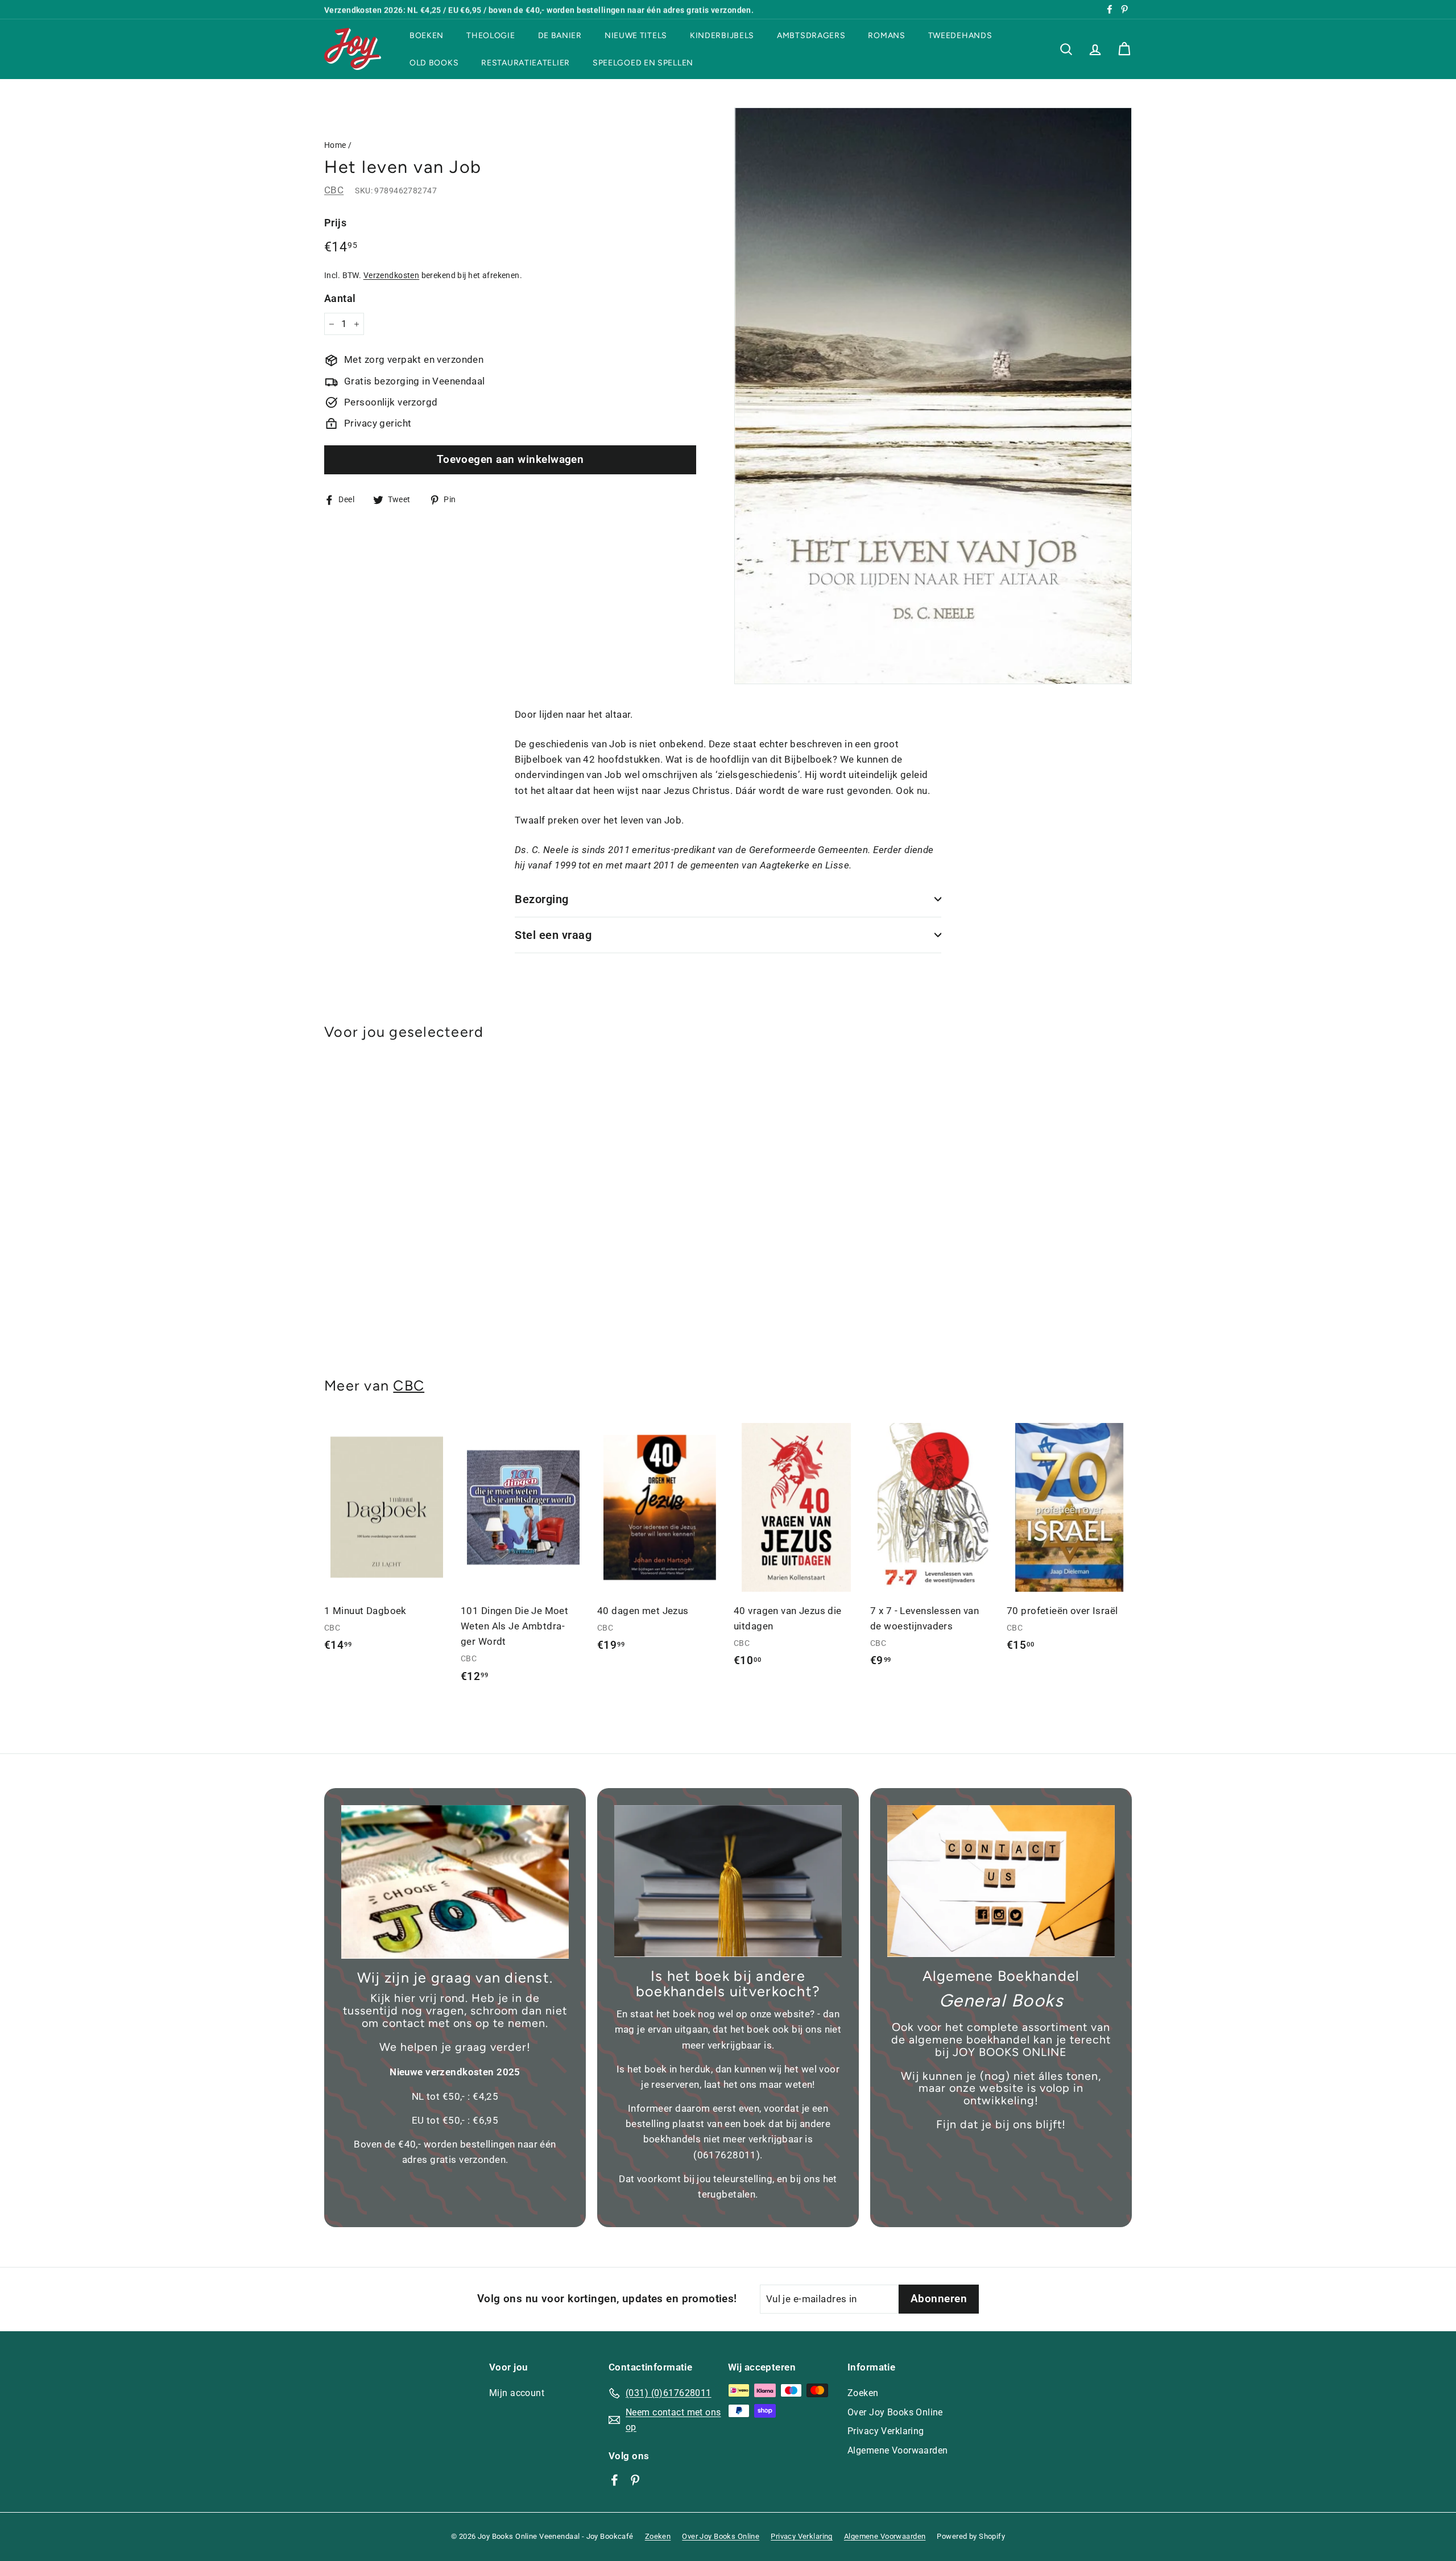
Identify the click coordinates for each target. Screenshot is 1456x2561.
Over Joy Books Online (895, 2412)
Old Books (434, 62)
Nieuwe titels (636, 36)
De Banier (560, 36)
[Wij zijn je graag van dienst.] (455, 1882)
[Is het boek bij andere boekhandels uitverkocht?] (728, 1881)
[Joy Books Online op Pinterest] (635, 2480)
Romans (886, 36)
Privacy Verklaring (886, 2431)
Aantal (340, 298)
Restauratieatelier (526, 62)
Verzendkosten (392, 276)
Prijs (335, 223)
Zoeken (863, 2393)
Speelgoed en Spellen (643, 62)
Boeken (427, 36)
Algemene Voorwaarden (898, 2450)
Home (335, 145)
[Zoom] (933, 396)
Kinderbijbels (722, 36)
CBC (334, 190)
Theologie (491, 36)
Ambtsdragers (811, 36)
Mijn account (517, 2393)
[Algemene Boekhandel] (1001, 1881)
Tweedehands (960, 36)
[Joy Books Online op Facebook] (615, 2480)
